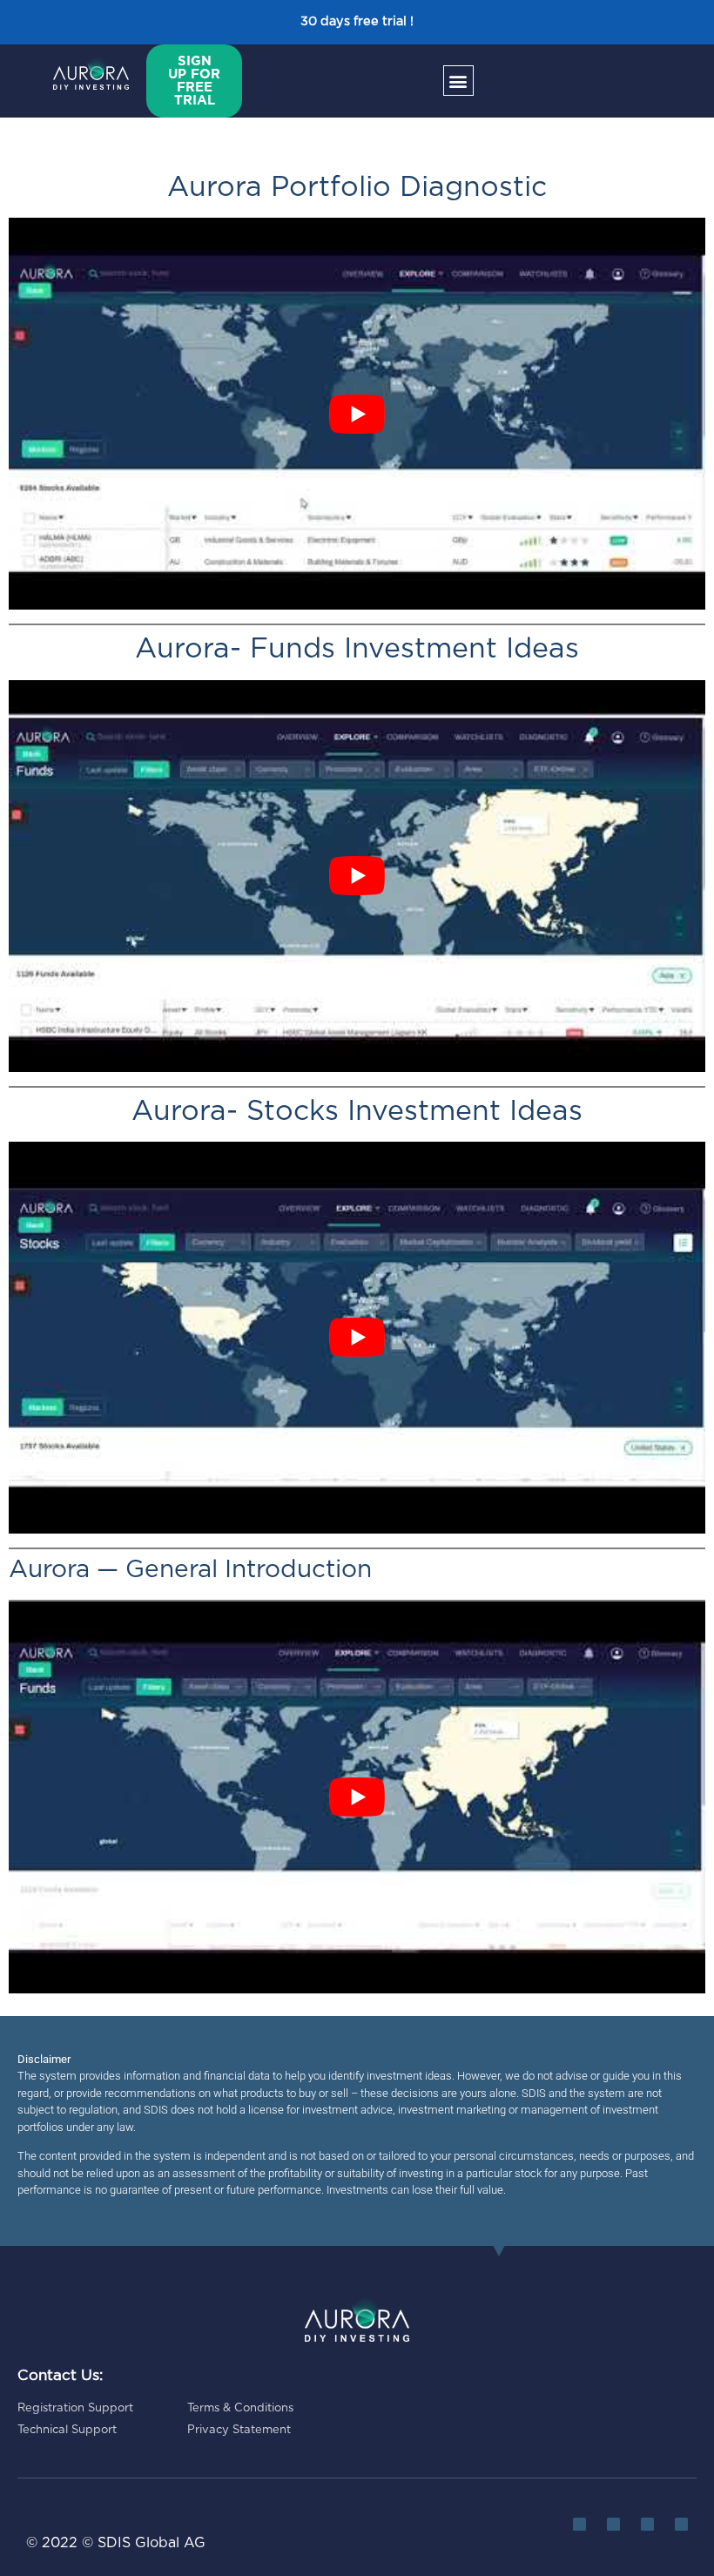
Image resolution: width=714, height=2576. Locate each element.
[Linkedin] (613, 2524)
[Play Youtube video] (357, 414)
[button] (458, 81)
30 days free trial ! (357, 21)
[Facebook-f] (647, 2524)
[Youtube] (681, 2524)
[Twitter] (579, 2524)
